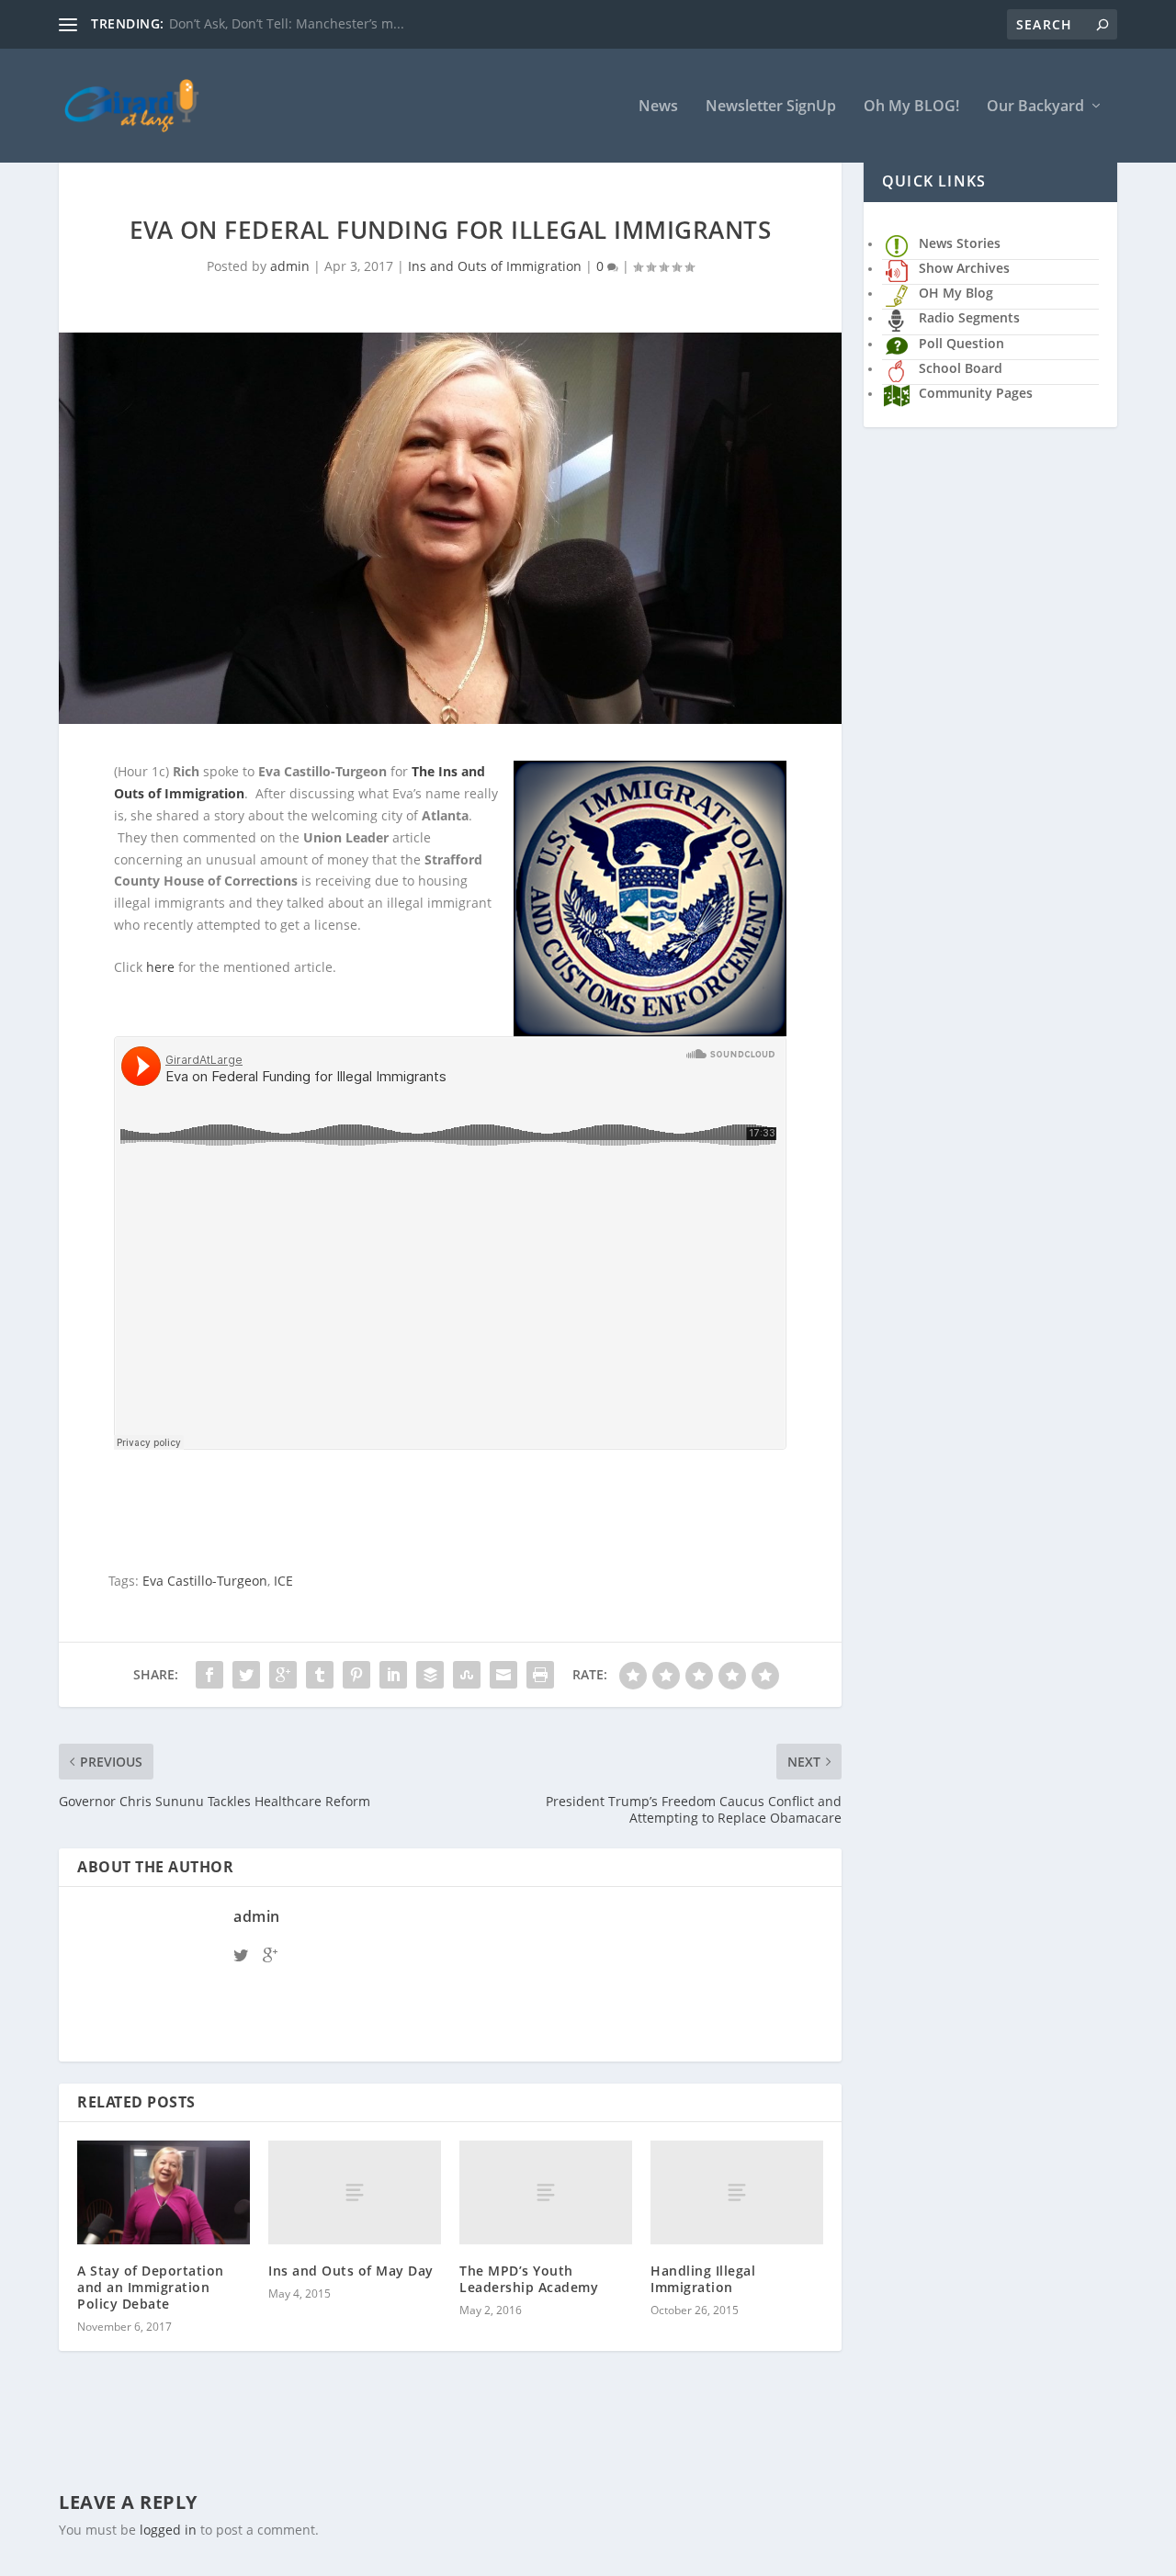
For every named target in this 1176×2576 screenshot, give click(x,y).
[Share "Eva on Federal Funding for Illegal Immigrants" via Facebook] (209, 1675)
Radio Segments (969, 317)
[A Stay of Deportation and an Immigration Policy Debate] (164, 2192)
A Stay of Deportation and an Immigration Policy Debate (151, 2287)
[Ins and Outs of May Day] (355, 2192)
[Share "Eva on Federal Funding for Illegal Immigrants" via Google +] (283, 1675)
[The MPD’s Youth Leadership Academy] (546, 2192)
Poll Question (961, 343)
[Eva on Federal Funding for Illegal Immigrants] (450, 528)
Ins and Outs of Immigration (495, 266)
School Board (961, 368)
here (160, 967)
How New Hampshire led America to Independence (327, 23)
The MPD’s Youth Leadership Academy (529, 2279)
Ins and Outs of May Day (351, 2271)
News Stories (960, 243)
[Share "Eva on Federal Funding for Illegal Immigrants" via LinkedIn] (393, 1675)
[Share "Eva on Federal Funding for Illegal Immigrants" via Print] (540, 1675)
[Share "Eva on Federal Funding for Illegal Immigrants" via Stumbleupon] (467, 1675)
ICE (283, 1581)
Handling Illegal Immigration (703, 2279)
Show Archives (964, 268)
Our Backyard (1035, 107)
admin (290, 266)
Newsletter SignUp (771, 107)
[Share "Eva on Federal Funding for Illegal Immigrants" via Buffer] (430, 1675)
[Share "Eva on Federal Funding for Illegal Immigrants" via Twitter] (246, 1675)
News (658, 107)
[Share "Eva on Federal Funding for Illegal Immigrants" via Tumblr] (320, 1675)
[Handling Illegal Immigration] (737, 2192)
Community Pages (976, 393)
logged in (168, 2530)
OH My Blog (956, 293)
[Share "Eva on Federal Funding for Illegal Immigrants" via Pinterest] (356, 1675)
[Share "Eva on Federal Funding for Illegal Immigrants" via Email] (503, 1675)
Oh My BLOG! (911, 107)
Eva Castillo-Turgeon (205, 1581)
